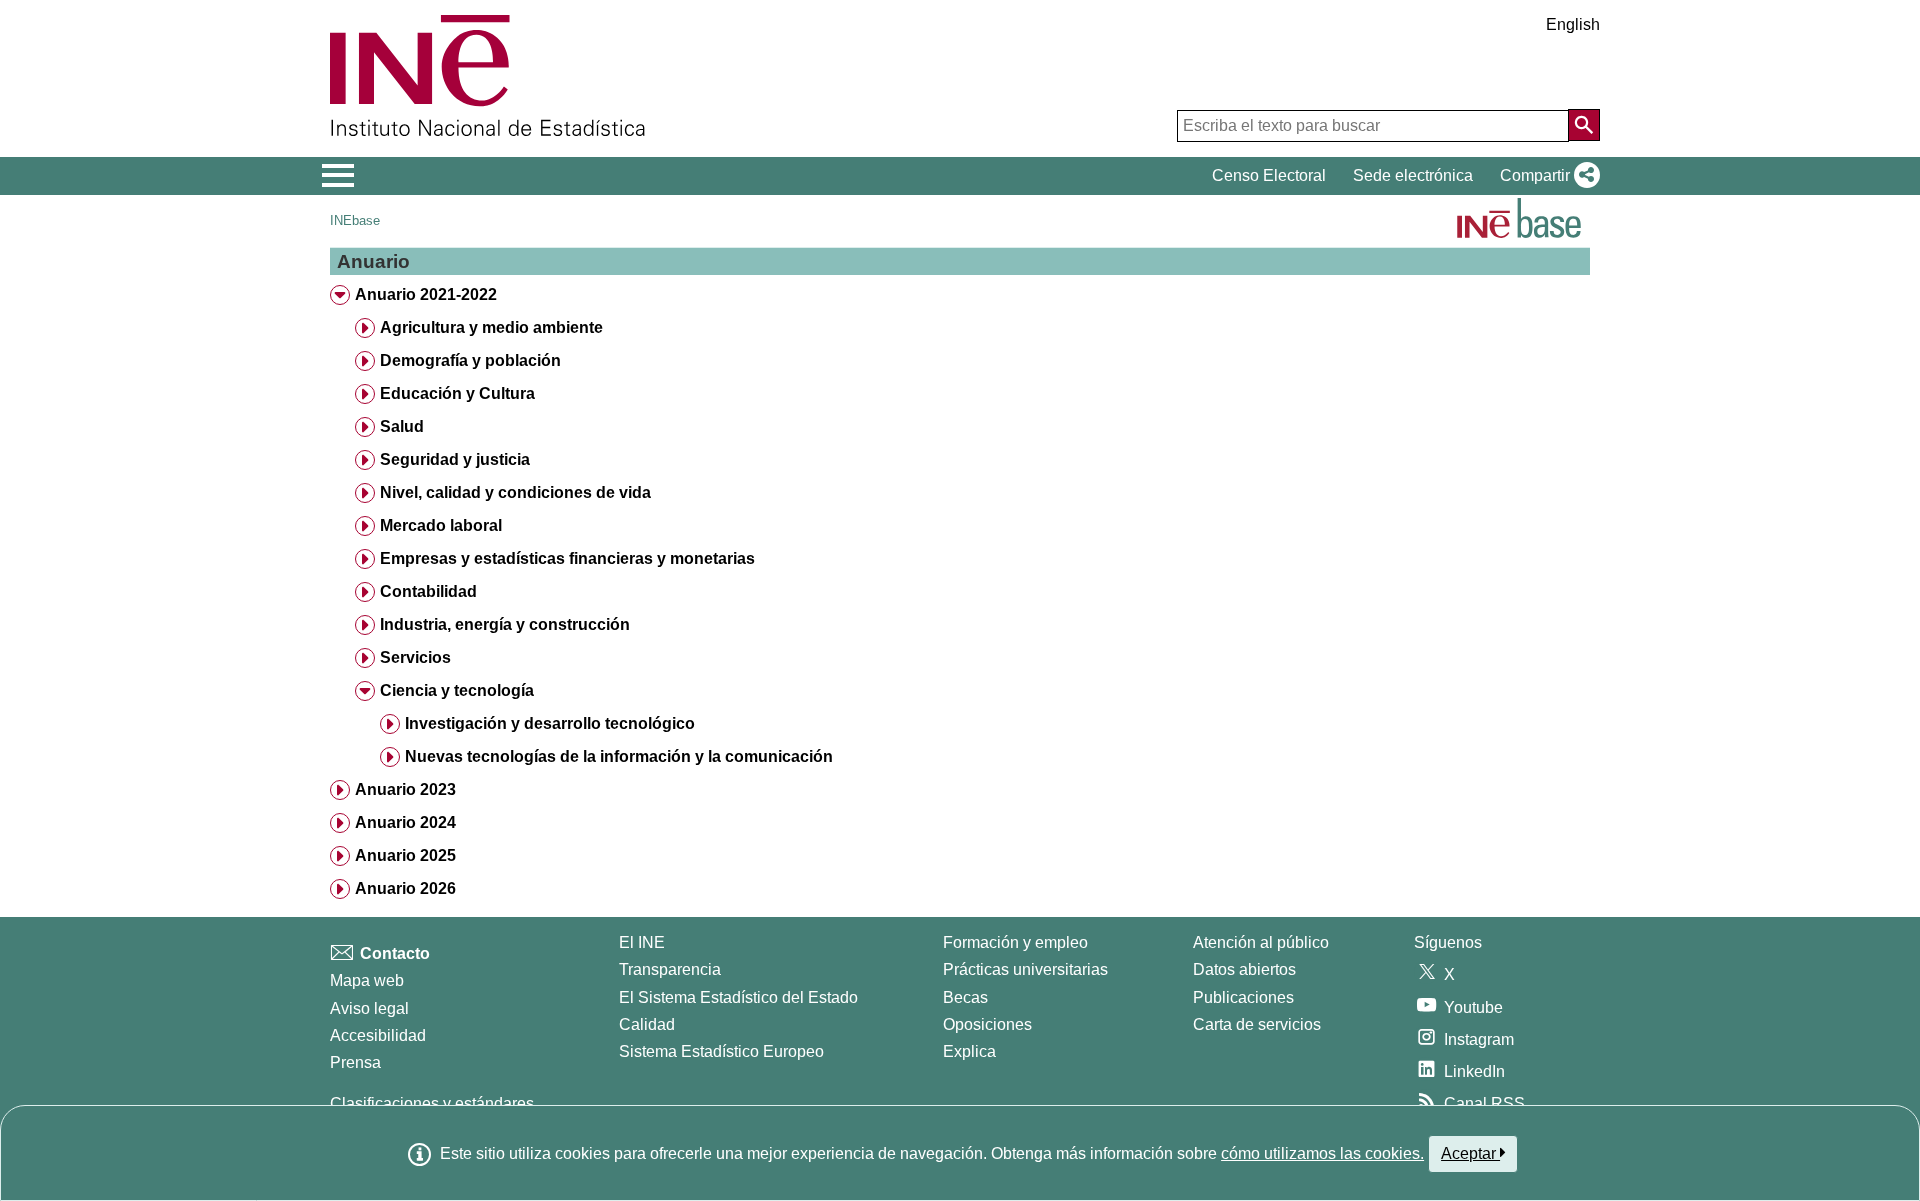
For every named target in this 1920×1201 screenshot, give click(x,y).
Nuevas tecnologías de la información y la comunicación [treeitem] (619, 756)
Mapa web (367, 980)
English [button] (1573, 24)
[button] (1546, 176)
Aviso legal (369, 1008)
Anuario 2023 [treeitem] (405, 789)
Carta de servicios (1257, 1024)
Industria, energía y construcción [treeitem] (505, 624)
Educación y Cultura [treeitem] (457, 393)
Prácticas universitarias (1025, 969)
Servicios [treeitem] (415, 657)
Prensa (355, 1062)
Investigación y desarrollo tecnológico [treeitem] (550, 723)
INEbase (355, 220)
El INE (642, 942)
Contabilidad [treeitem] (428, 591)
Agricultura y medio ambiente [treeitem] (491, 327)
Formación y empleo (1015, 942)
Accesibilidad (378, 1035)
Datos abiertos (1244, 969)
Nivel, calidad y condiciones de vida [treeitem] (515, 492)
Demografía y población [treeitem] (470, 360)
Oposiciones (987, 1024)
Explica (969, 1051)
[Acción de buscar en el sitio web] (1584, 125)
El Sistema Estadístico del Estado (738, 997)
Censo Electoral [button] (1269, 175)
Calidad (647, 1024)
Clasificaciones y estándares (432, 1103)
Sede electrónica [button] (1413, 175)
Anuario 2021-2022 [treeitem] (426, 294)
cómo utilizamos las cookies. (1322, 1153)
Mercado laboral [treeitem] (441, 525)
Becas (965, 997)
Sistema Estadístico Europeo (721, 1051)
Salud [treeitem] (402, 426)
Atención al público (1261, 942)
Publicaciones (1243, 997)
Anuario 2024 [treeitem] (405, 822)
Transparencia (670, 969)
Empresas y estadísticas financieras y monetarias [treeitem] (567, 558)
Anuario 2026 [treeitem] (405, 888)
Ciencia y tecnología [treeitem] (457, 690)
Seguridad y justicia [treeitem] (455, 459)
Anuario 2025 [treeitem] (405, 855)
